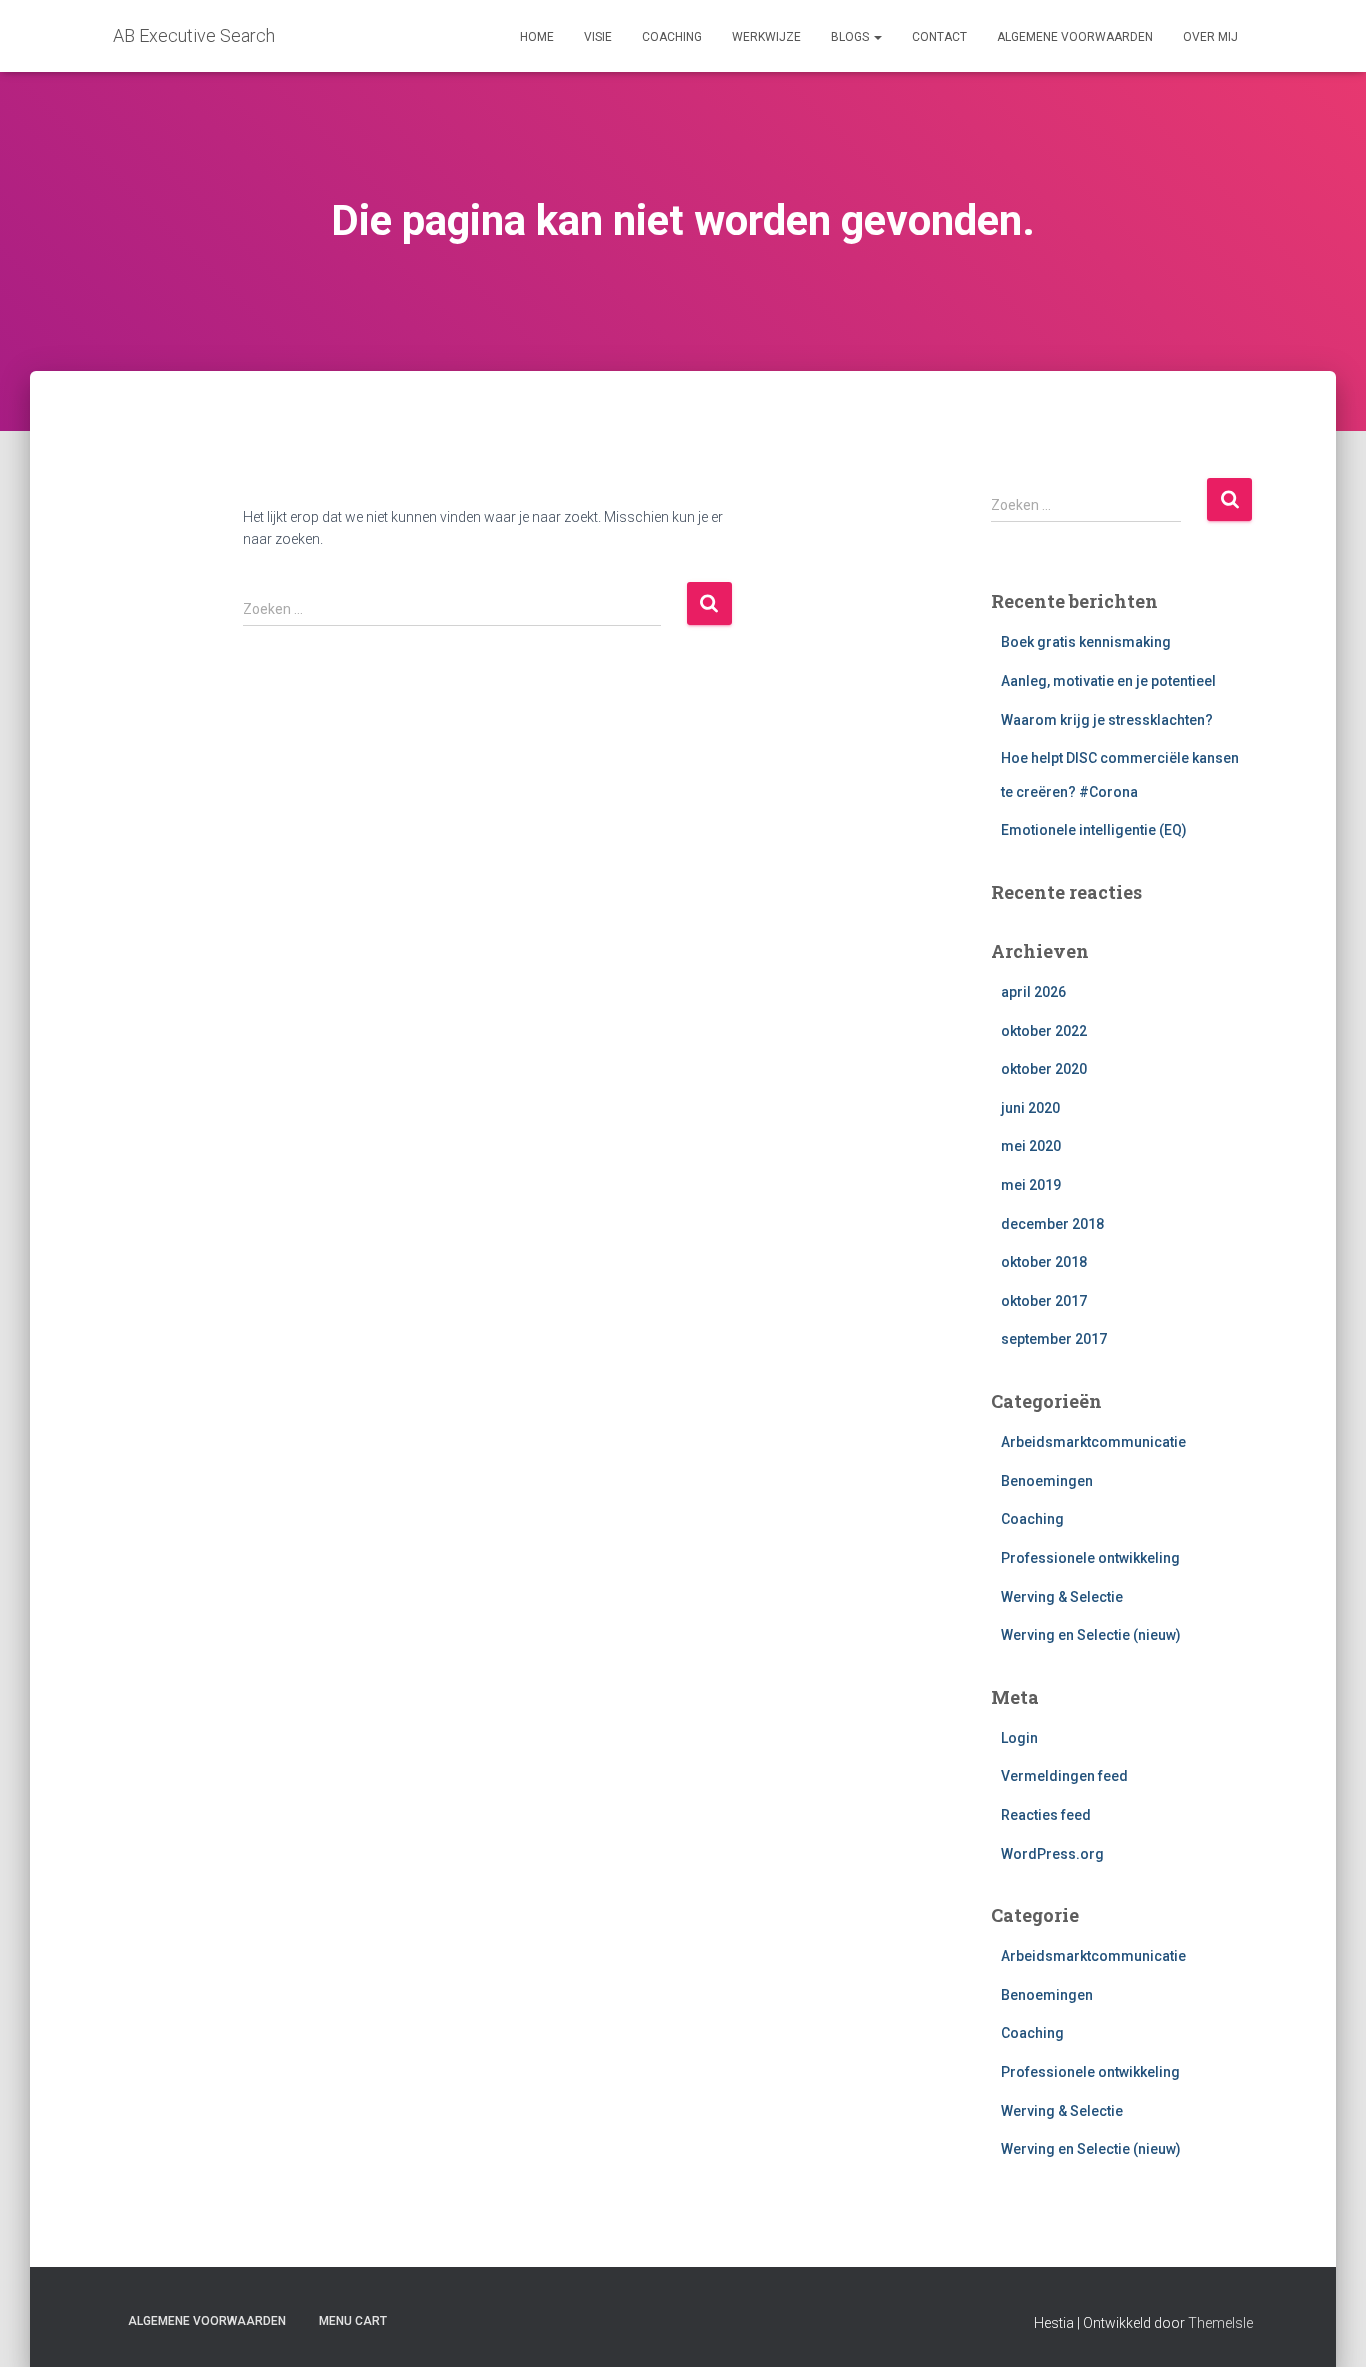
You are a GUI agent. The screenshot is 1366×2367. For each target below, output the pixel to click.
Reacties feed (1046, 1815)
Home (537, 37)
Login (1019, 1738)
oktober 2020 (1044, 1069)
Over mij (1210, 37)
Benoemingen (1047, 1481)
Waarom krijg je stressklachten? (1107, 720)
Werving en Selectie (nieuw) (1091, 1635)
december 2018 (1052, 1224)
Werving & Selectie (1062, 1597)
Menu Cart (353, 2321)
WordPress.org (1052, 1854)
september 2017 (1054, 1339)
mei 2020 (1031, 1146)
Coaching (672, 37)
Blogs (851, 37)
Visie (598, 37)
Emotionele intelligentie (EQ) (1094, 830)
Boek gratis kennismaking (1086, 642)
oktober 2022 (1044, 1031)
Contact (939, 37)
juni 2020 (1030, 1108)
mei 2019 (1031, 1185)
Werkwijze (766, 37)
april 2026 (1033, 992)
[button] (877, 37)
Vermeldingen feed (1064, 1776)
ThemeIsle (1220, 2323)
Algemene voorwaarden (1075, 37)
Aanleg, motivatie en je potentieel (1108, 681)
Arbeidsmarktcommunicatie (1093, 1442)
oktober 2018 (1044, 1262)
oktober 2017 (1044, 1301)
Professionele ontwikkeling (1090, 1558)
